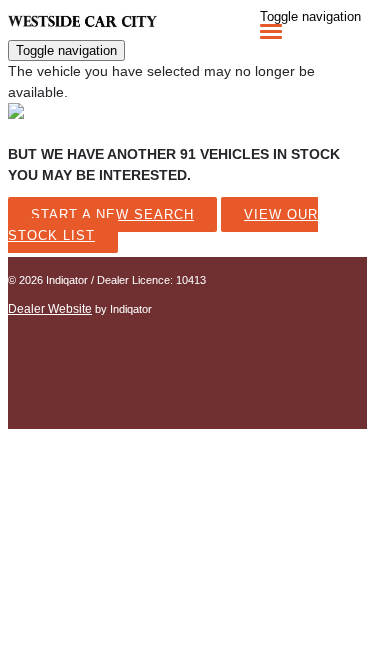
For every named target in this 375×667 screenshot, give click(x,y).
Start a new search (112, 214)
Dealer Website (50, 309)
